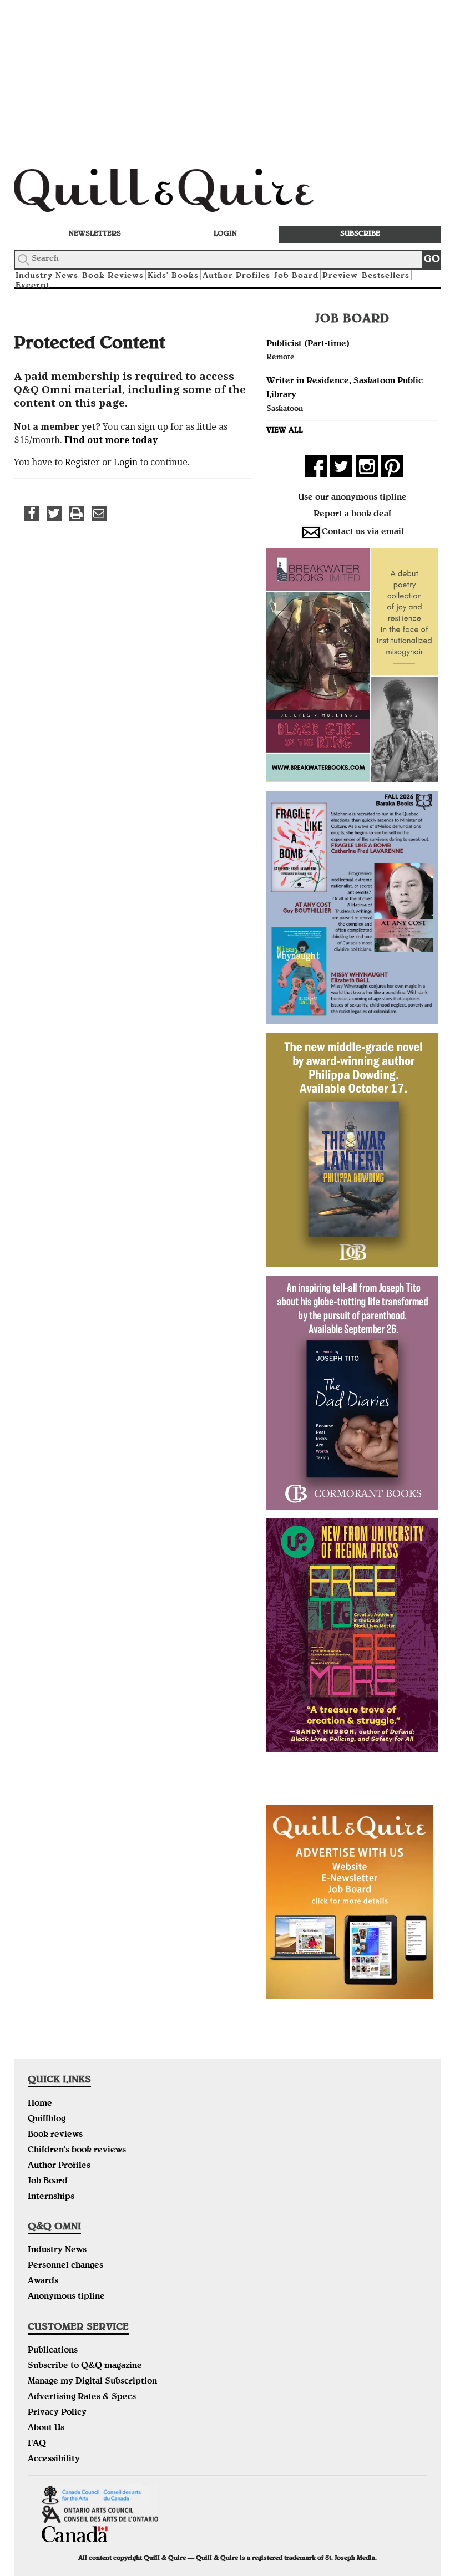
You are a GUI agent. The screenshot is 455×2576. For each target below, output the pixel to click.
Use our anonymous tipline (352, 498)
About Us (46, 2428)
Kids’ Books (173, 276)
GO (432, 260)
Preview (340, 276)
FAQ (37, 2444)
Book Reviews (113, 276)
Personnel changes (65, 2266)
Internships (51, 2197)
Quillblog (47, 2120)
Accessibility (54, 2460)
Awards (43, 2282)
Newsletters (95, 234)
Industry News (57, 2250)
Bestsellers (386, 276)
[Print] (76, 514)
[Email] (99, 514)
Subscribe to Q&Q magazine (85, 2366)
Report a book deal (352, 515)
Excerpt (32, 286)
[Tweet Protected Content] (54, 514)
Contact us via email (363, 532)
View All (285, 431)
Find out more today (111, 440)
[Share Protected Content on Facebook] (31, 514)
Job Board (296, 276)
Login (225, 234)
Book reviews (55, 2135)
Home (40, 2104)
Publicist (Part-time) (308, 344)
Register (82, 462)
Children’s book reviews (77, 2151)
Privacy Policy (57, 2413)
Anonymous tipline (66, 2297)
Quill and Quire (180, 194)
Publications (53, 2351)
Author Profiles (236, 276)
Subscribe (360, 234)
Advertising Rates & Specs (82, 2397)
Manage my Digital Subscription (92, 2382)
